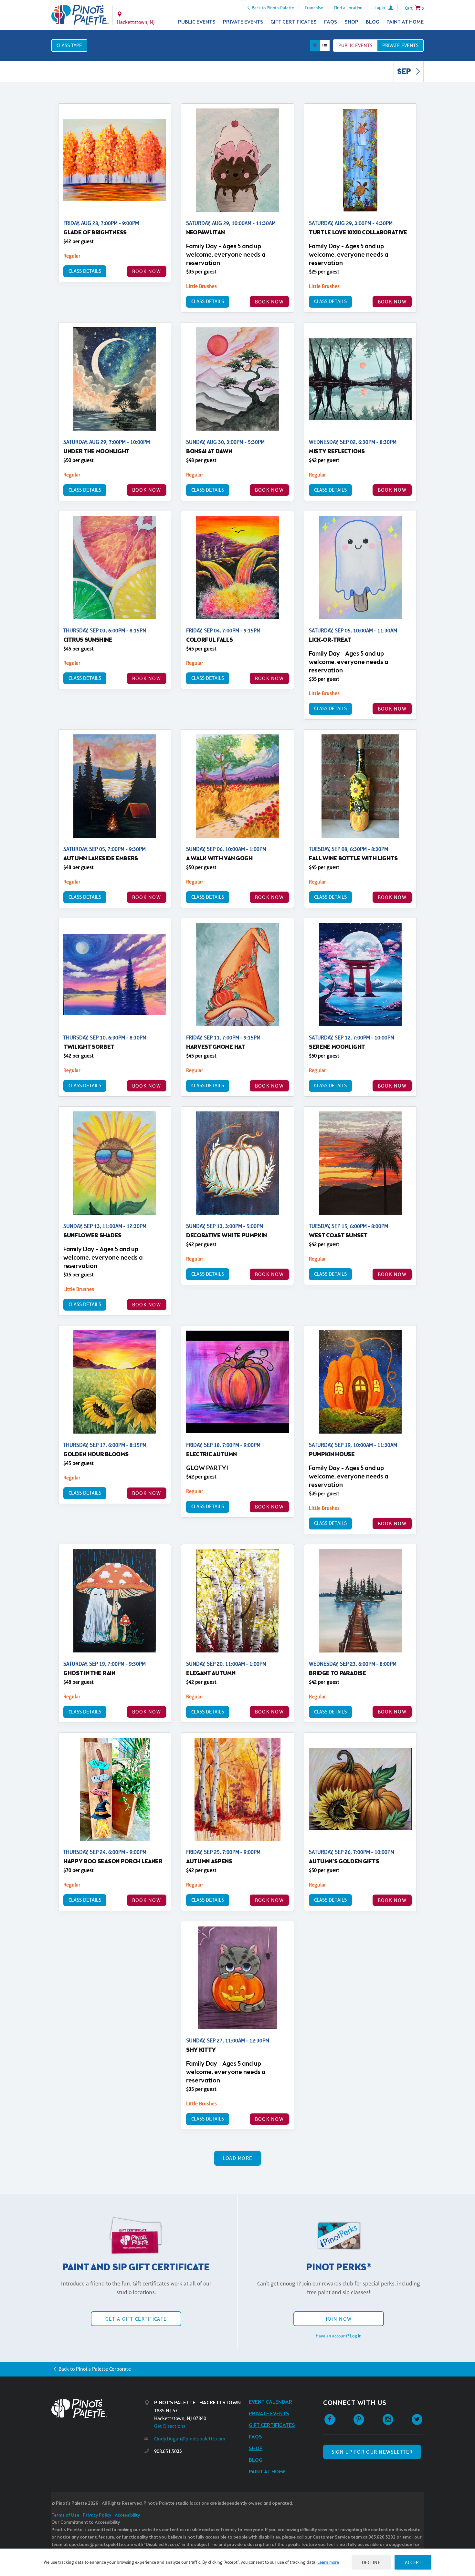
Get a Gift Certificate (136, 2319)
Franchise (314, 8)
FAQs (331, 22)
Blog (373, 22)
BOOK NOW (147, 271)
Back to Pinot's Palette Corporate (95, 2369)
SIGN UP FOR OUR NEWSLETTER (372, 2452)
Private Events (243, 22)
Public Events (197, 22)
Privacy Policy (97, 2515)
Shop (351, 22)
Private (400, 45)
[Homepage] (98, 2409)
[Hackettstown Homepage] (80, 15)
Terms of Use (65, 2515)
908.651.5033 (168, 2451)
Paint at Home (405, 22)
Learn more (328, 2562)
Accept (413, 2562)
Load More (238, 2158)
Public (355, 45)
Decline (371, 2562)
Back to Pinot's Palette (273, 8)
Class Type (69, 45)
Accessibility (127, 2515)
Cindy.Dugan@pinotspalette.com (190, 2439)
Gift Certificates (294, 22)
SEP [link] (405, 72)
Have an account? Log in (339, 2336)
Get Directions (170, 2426)
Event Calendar (271, 2402)
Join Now (339, 2319)
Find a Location (348, 8)
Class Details (85, 271)
